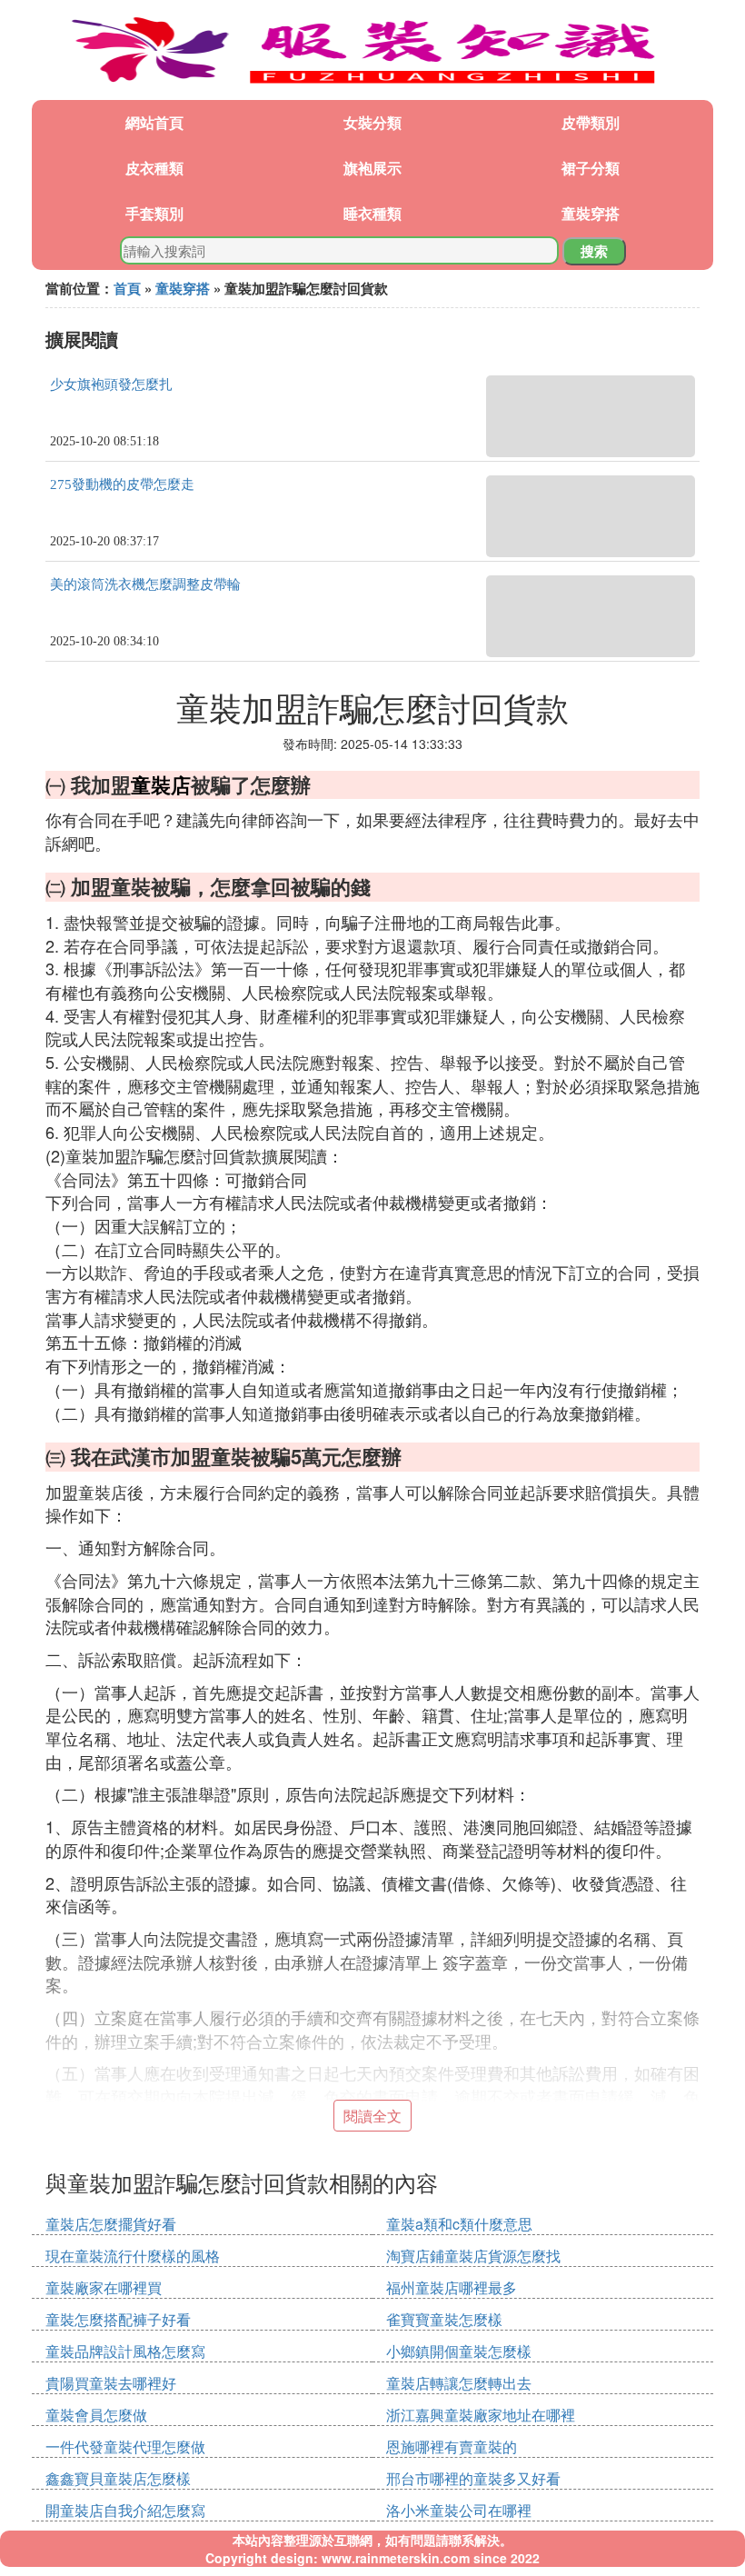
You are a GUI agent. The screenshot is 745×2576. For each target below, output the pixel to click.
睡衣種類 (372, 213)
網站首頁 (154, 122)
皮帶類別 (591, 122)
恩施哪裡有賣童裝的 (452, 2446)
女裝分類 (372, 122)
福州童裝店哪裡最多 (452, 2287)
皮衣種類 (154, 168)
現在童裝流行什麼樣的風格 (133, 2256)
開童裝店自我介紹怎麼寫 (125, 2510)
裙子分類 (591, 168)
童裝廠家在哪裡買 (104, 2287)
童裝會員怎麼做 (96, 2415)
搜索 (594, 251)
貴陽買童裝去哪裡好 (111, 2383)
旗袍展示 (372, 168)
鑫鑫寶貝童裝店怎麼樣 (118, 2478)
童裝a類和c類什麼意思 (459, 2224)
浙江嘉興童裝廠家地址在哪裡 (481, 2415)
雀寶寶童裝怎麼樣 (444, 2319)
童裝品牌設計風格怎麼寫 (125, 2351)
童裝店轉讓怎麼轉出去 (459, 2383)
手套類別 (154, 213)
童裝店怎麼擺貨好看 (111, 2224)
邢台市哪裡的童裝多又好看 (473, 2478)
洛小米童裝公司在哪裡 (459, 2510)
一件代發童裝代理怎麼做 (125, 2446)
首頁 (127, 288)
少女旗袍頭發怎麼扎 (111, 384)
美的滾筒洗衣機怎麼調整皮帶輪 (145, 584)
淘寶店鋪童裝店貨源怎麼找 (473, 2256)
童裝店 (161, 784)
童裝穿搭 (591, 213)
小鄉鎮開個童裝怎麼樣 (459, 2351)
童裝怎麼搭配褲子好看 (118, 2319)
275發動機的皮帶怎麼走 (122, 484)
